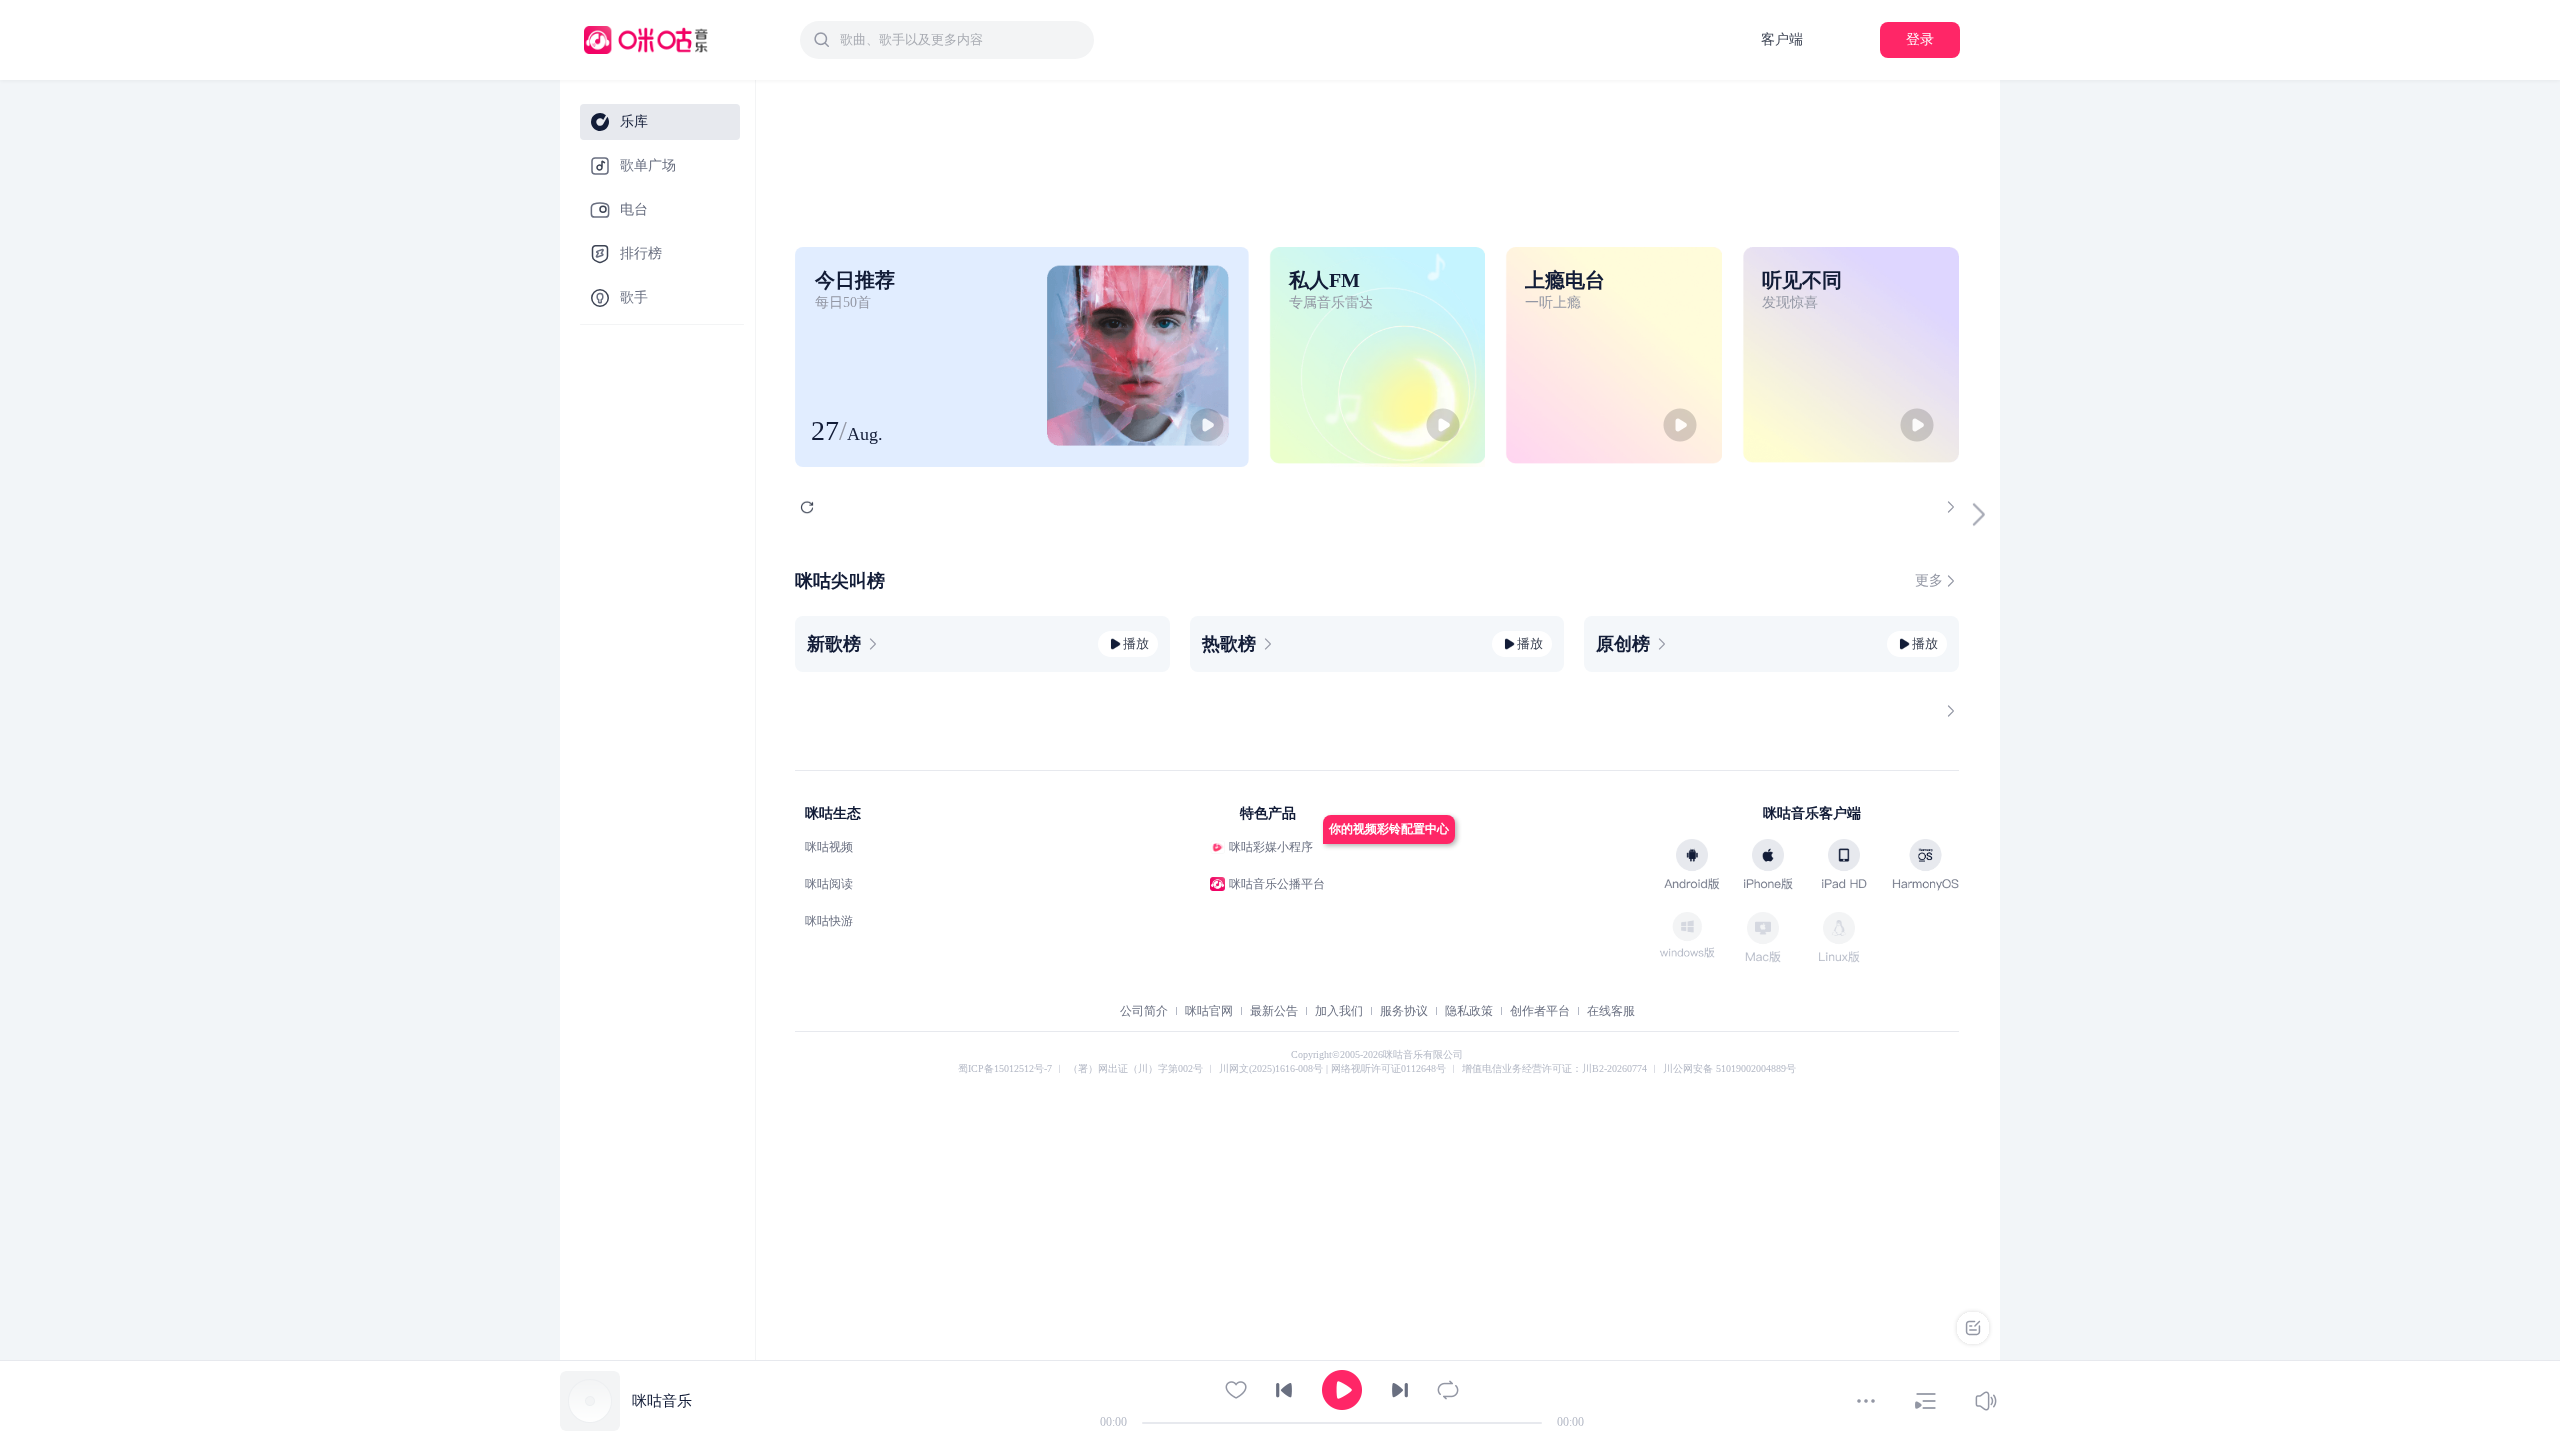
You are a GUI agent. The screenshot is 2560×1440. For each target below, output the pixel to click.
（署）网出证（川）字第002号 (1135, 1068)
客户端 (1782, 39)
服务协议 (1404, 1011)
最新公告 (1274, 1011)
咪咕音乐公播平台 (1277, 884)
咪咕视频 (829, 847)
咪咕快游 (829, 921)
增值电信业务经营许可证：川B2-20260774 (1554, 1068)
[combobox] (947, 40)
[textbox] (961, 40)
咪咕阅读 (829, 884)
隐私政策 (1469, 1011)
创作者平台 (1540, 1011)
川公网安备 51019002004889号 (1729, 1068)
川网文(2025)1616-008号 (1272, 1068)
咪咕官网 (1209, 1011)
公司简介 (1144, 1011)
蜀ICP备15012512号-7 (1005, 1068)
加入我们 (1339, 1011)
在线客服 (1611, 1011)
